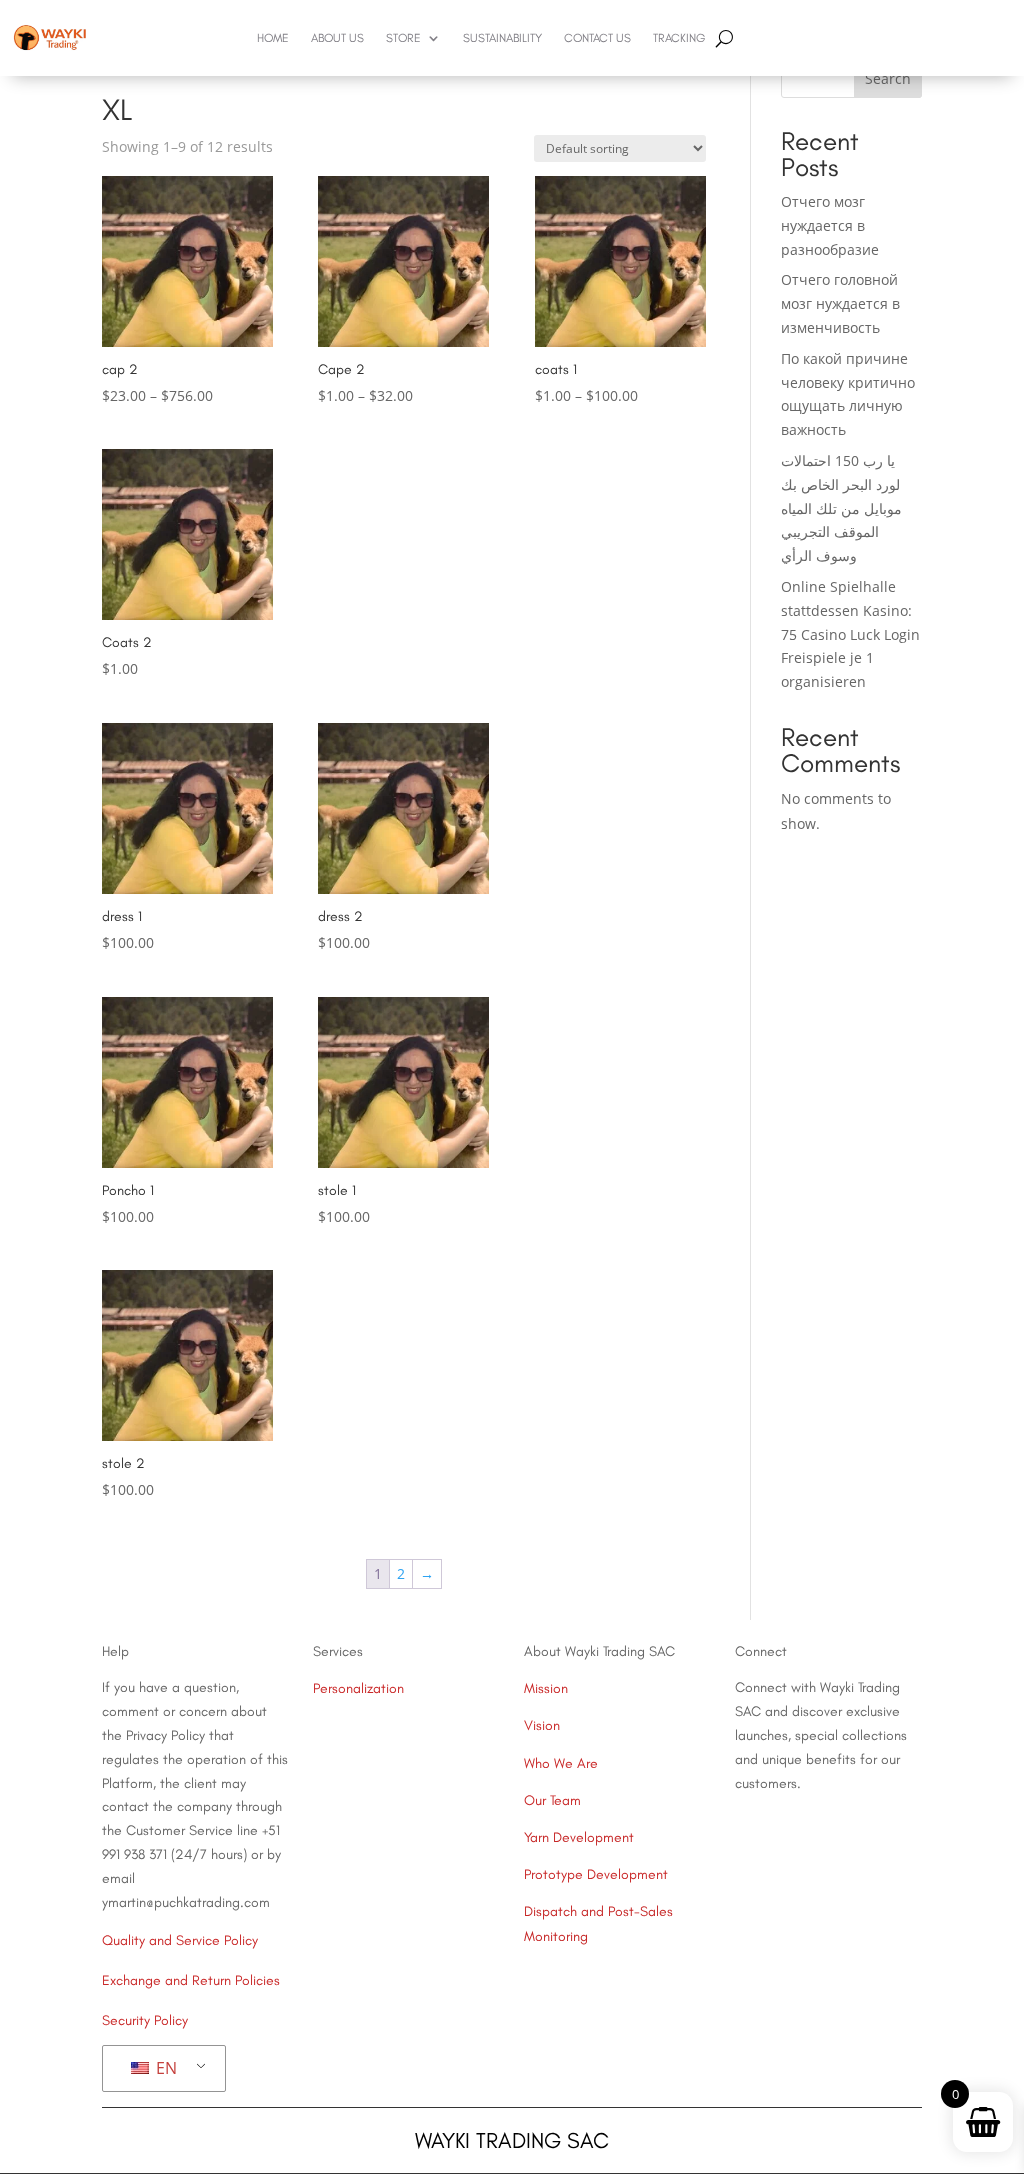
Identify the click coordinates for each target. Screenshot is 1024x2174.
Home (273, 38)
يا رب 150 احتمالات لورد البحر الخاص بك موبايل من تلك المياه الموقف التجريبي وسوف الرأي (841, 508)
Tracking (679, 38)
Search (888, 78)
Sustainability (502, 38)
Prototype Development (596, 1874)
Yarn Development (579, 1837)
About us (337, 38)
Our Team (552, 1800)
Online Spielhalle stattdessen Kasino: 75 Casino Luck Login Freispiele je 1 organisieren (850, 634)
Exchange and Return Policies (191, 1980)
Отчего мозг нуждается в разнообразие (830, 225)
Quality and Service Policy (180, 1940)
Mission (546, 1688)
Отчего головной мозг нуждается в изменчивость (840, 303)
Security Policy (145, 2020)
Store (403, 38)
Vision (542, 1725)
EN (164, 2068)
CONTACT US (597, 38)
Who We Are (561, 1763)
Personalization (358, 1688)
